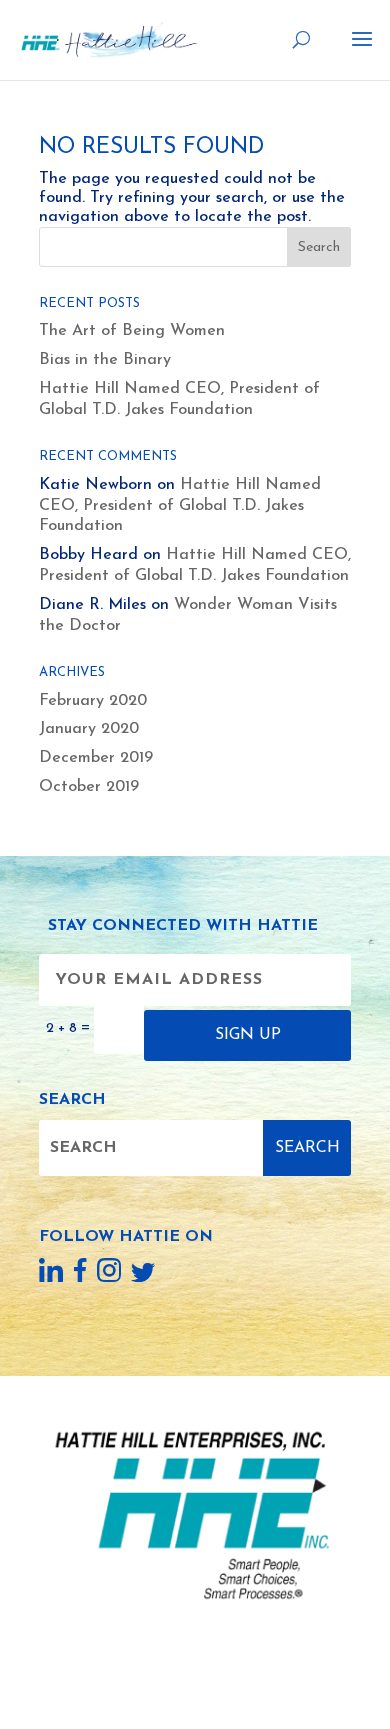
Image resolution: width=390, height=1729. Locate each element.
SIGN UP (248, 1035)
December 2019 (96, 758)
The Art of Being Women (132, 331)
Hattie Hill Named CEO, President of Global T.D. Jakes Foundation (180, 506)
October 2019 (89, 787)
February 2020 (93, 701)
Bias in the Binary (105, 360)
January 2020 (89, 729)
